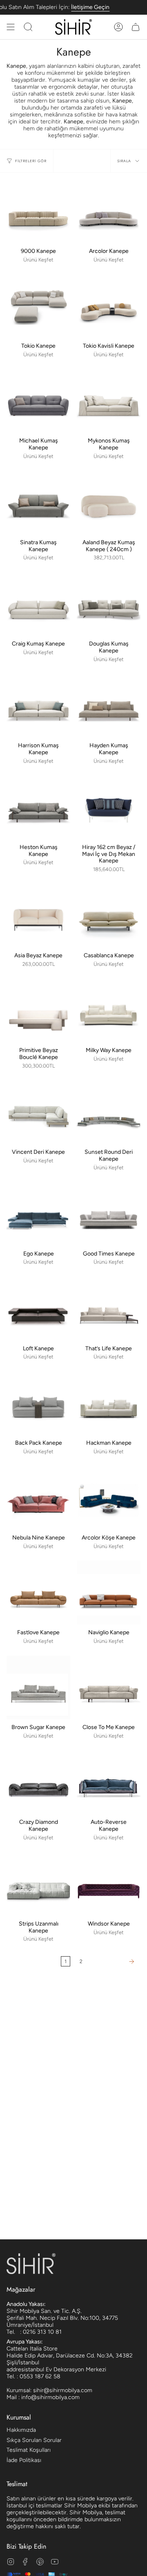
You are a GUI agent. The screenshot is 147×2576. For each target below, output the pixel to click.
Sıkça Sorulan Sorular (34, 2440)
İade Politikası (24, 2460)
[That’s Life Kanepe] (109, 1309)
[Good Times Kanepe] (109, 1214)
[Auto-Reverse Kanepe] (109, 1782)
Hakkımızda (21, 2430)
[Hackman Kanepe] (109, 1403)
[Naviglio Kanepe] (109, 1593)
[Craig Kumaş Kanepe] (38, 604)
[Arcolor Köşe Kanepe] (109, 1498)
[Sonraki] (114, 1962)
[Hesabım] (118, 27)
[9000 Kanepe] (38, 211)
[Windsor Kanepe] (109, 1884)
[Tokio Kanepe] (38, 306)
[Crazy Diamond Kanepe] (38, 1782)
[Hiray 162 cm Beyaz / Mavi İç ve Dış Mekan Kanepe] (109, 807)
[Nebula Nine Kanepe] (38, 1498)
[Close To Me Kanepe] (109, 1687)
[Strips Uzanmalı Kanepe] (38, 1884)
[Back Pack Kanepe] (38, 1403)
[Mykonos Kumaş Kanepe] (109, 401)
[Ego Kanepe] (38, 1214)
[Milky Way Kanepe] (109, 1010)
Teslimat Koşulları (29, 2450)
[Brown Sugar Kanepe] (38, 1687)
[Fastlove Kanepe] (38, 1593)
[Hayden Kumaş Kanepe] (109, 706)
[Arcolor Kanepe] (109, 211)
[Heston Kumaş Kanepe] (38, 807)
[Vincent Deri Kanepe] (38, 1112)
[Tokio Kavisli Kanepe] (109, 306)
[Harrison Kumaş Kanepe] (38, 706)
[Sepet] (136, 27)
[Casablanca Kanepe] (109, 916)
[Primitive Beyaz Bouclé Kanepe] (38, 1010)
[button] (28, 27)
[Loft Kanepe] (38, 1309)
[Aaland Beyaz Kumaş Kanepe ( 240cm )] (109, 503)
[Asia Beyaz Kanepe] (38, 916)
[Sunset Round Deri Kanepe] (109, 1112)
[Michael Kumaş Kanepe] (38, 401)
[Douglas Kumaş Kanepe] (109, 604)
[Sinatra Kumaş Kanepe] (38, 503)
